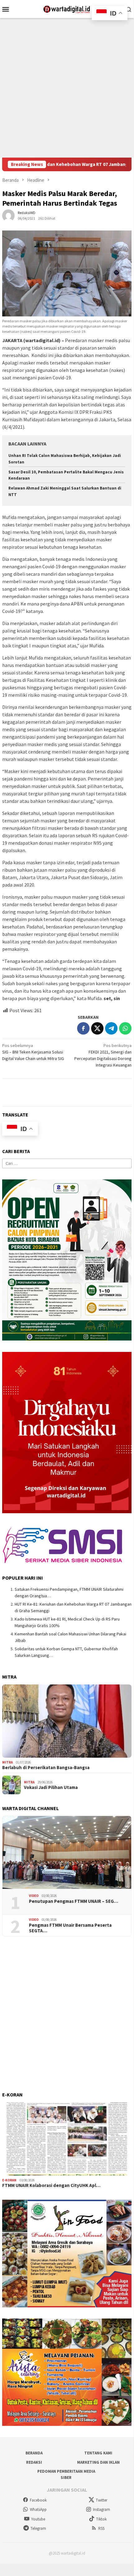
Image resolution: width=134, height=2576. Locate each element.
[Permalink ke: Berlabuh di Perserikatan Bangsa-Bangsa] (67, 1721)
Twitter (102, 2500)
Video (34, 1896)
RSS (101, 2528)
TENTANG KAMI (98, 2453)
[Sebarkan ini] (83, 1028)
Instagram (102, 2509)
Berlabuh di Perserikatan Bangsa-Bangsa (46, 1768)
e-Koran (9, 2180)
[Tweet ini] (97, 1028)
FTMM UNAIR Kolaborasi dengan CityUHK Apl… (51, 2185)
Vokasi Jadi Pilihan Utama (51, 1787)
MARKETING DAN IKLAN (98, 2462)
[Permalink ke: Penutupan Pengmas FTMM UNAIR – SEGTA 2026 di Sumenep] (67, 1853)
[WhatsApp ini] (125, 1028)
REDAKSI (34, 2462)
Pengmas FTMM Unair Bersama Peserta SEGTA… (70, 1928)
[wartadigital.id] (67, 8)
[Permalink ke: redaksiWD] (8, 215)
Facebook (38, 2500)
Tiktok (101, 2519)
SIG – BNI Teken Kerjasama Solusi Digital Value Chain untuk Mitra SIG (33, 1052)
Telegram (38, 2528)
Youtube (38, 2519)
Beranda (34, 2453)
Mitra (7, 1762)
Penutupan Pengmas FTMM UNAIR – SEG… (74, 1901)
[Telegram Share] (111, 1028)
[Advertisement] (67, 88)
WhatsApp (38, 2509)
